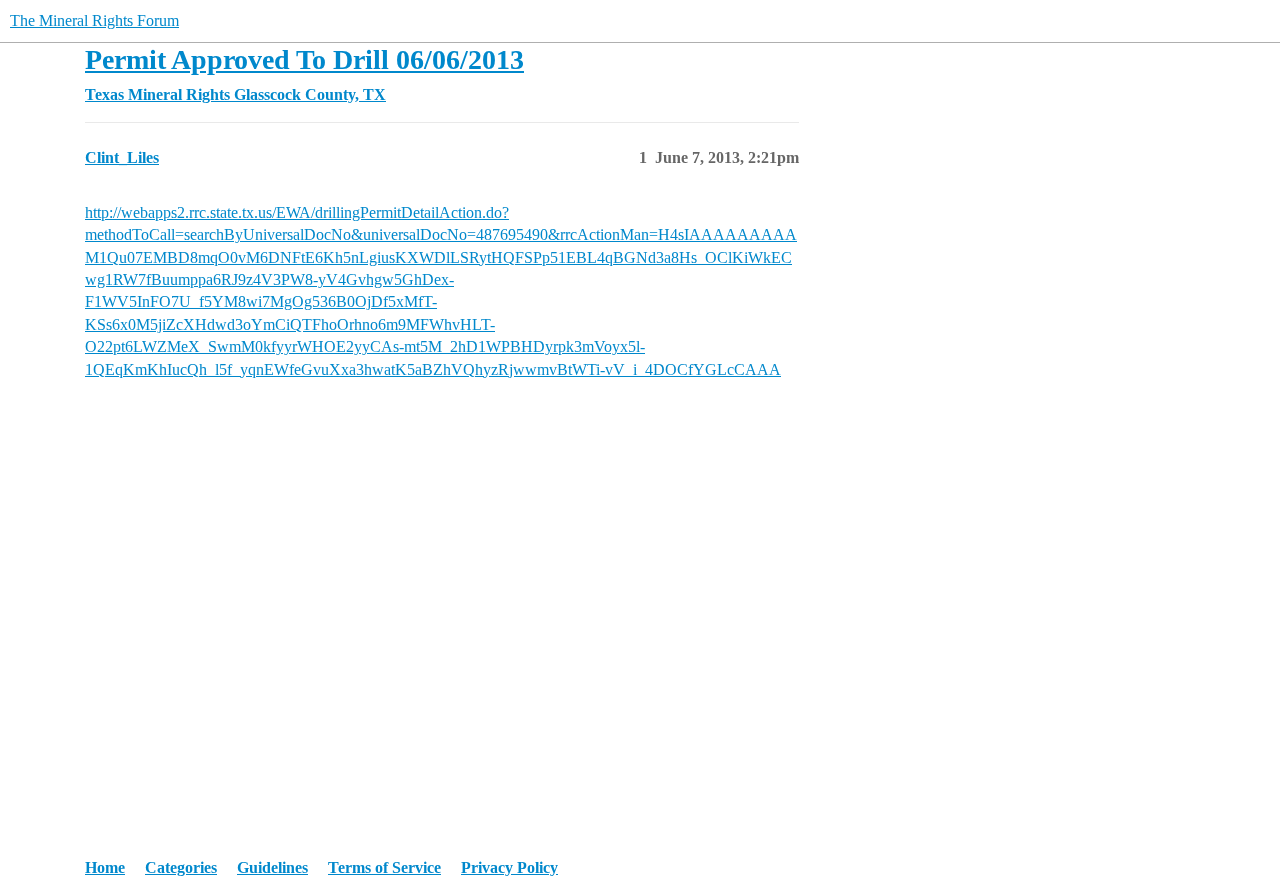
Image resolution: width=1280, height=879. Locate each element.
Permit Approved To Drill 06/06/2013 (304, 59)
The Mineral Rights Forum (94, 20)
